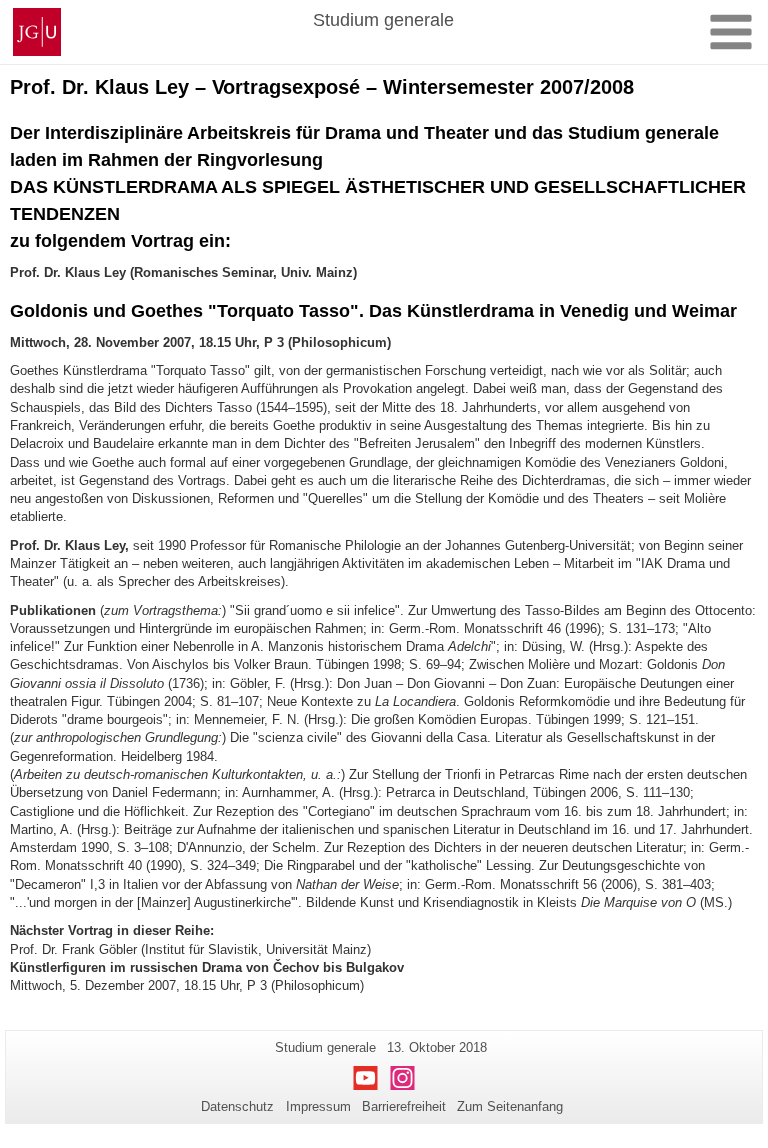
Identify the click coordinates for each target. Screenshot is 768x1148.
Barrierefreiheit (404, 1106)
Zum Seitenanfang (510, 1106)
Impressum (318, 1106)
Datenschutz (237, 1106)
